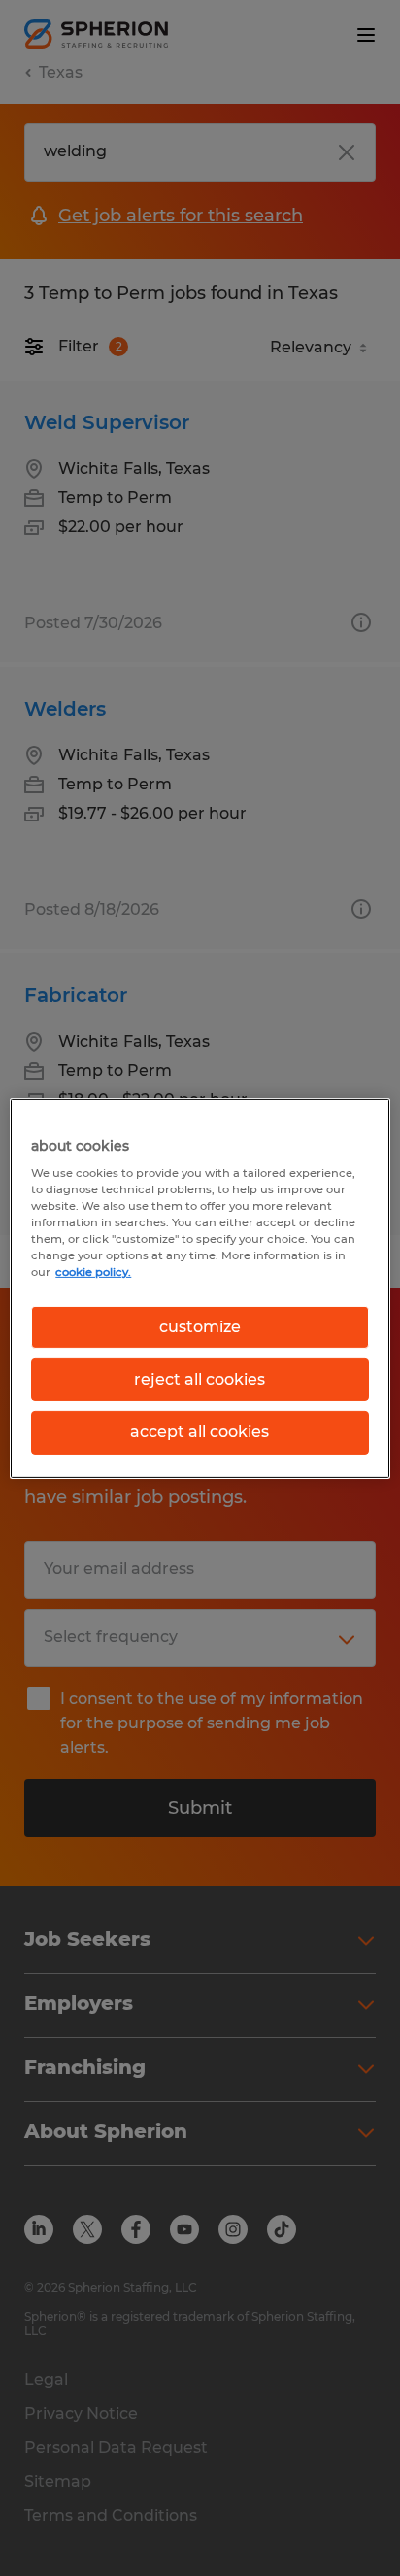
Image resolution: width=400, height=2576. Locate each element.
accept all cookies (200, 1432)
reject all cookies (200, 1379)
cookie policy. (93, 1272)
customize (200, 1326)
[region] (200, 1288)
